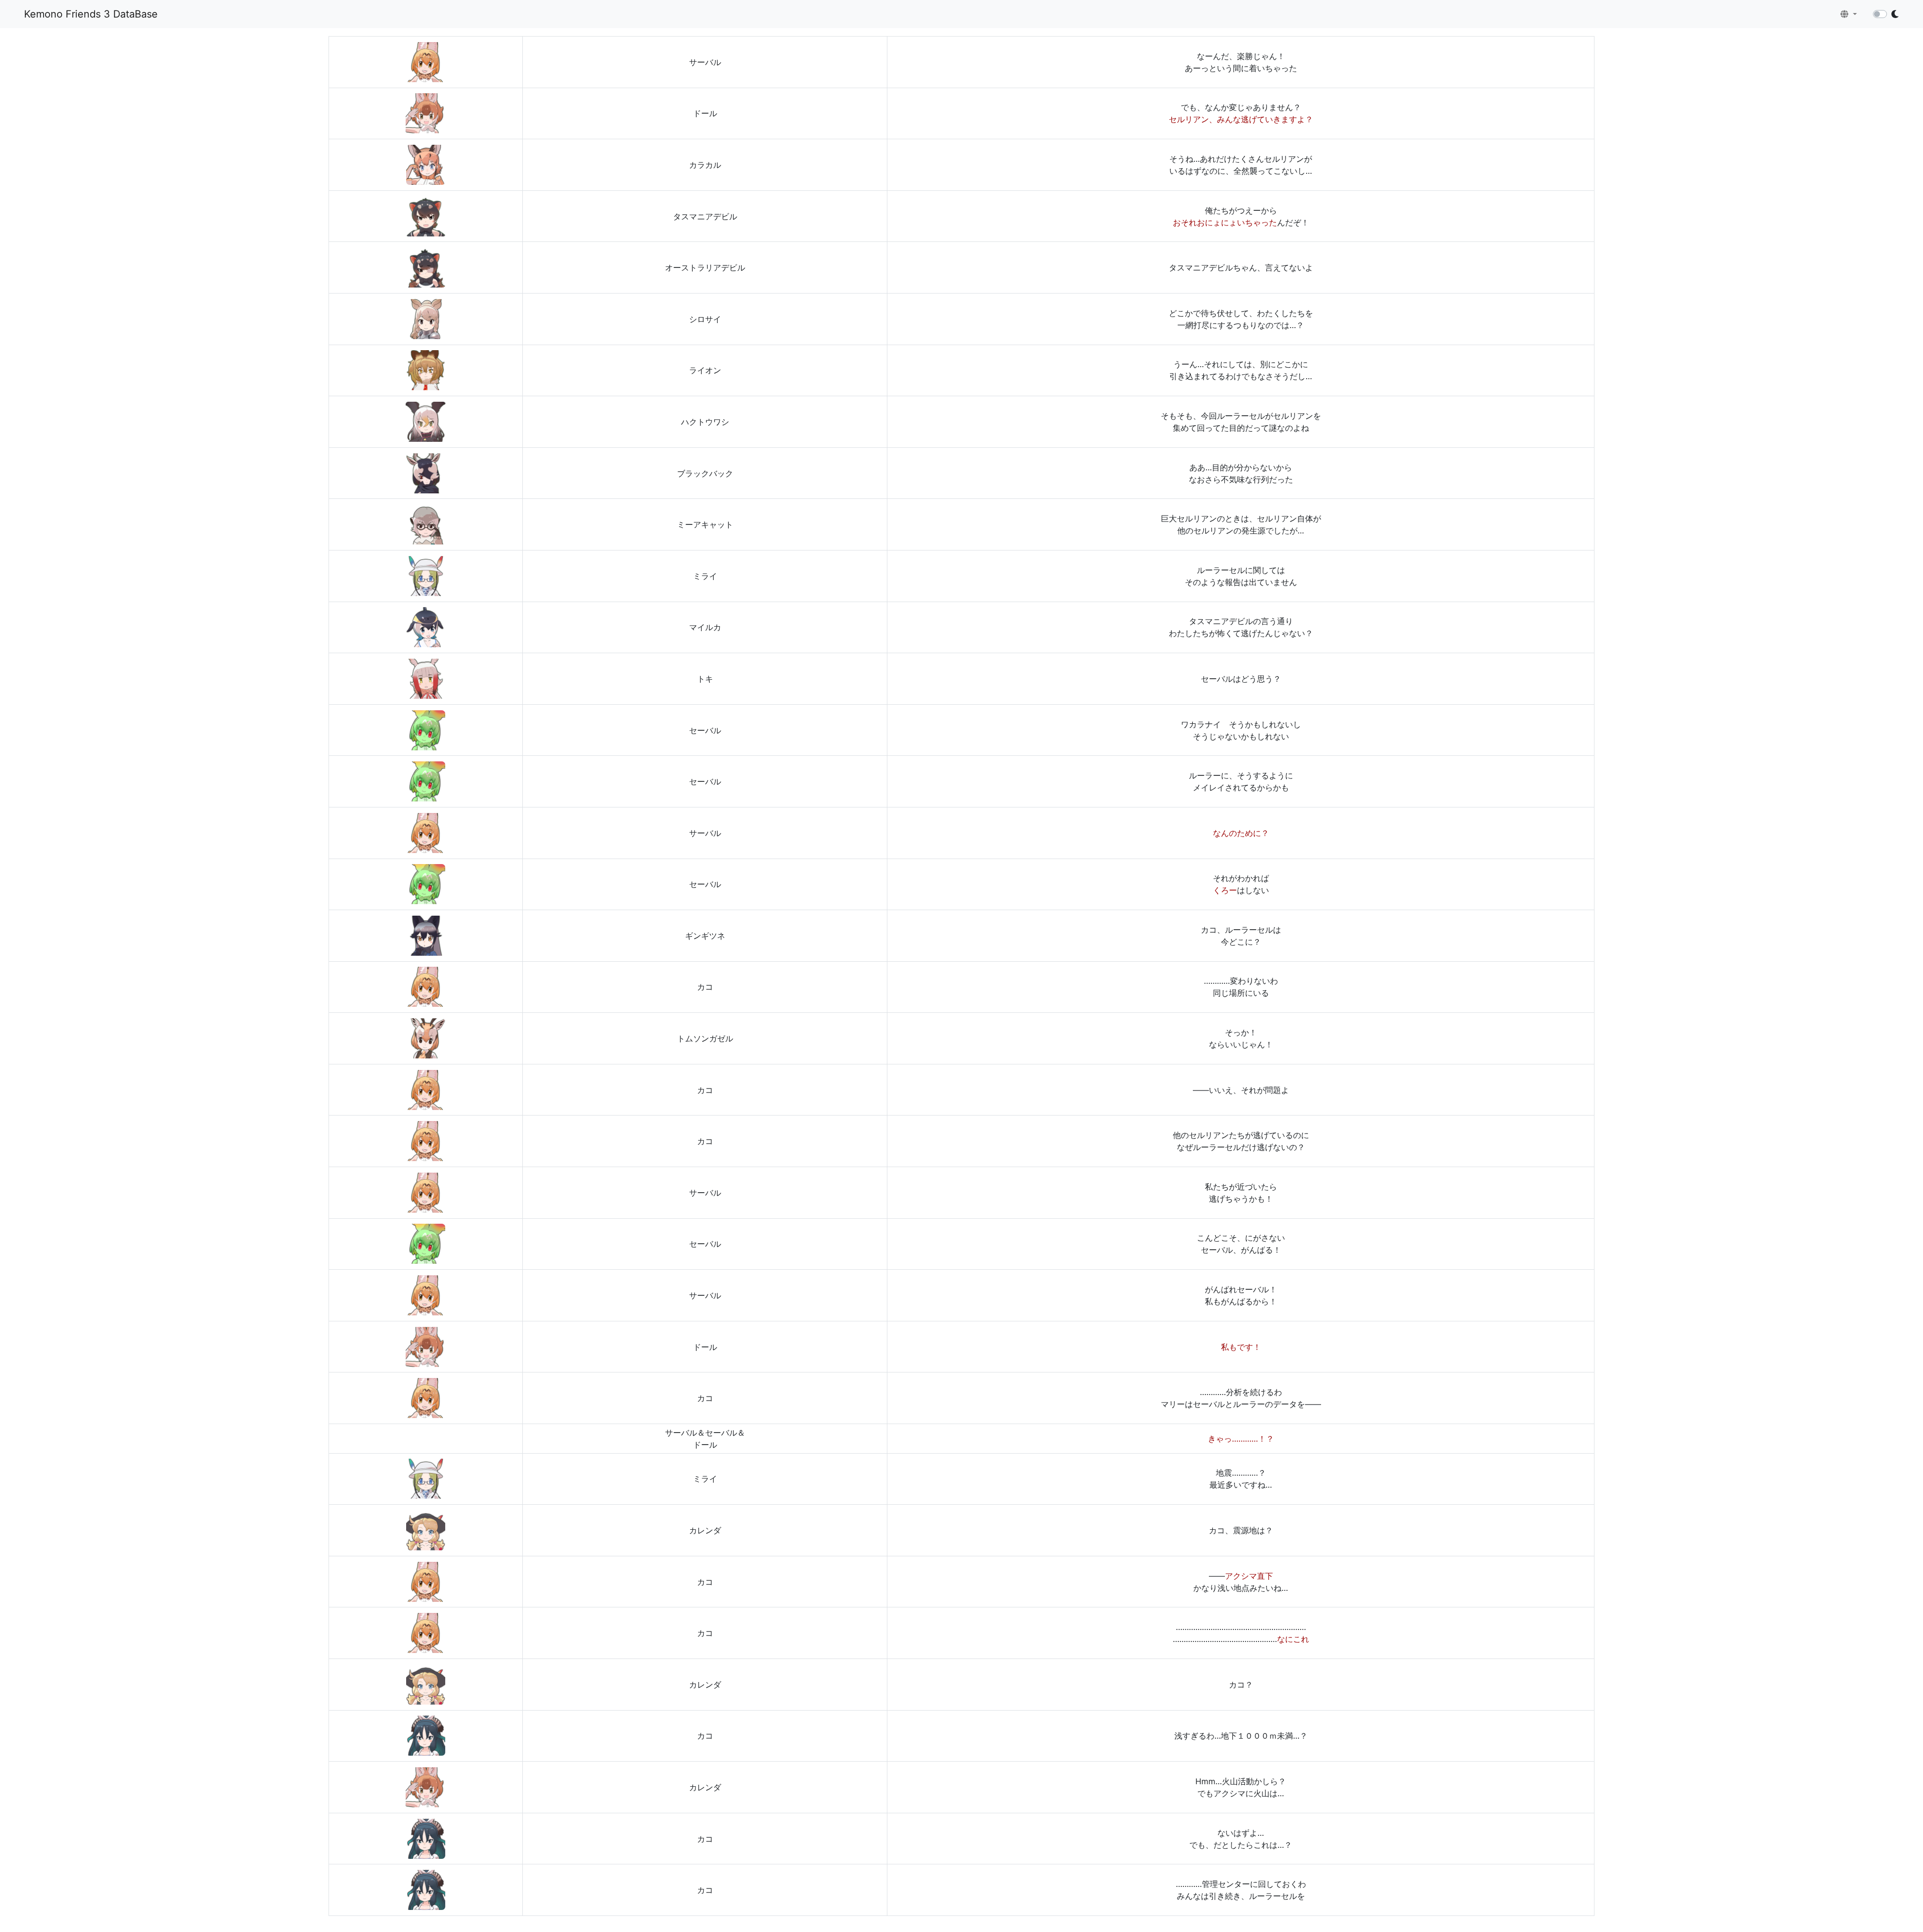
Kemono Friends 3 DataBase (91, 14)
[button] (1849, 14)
